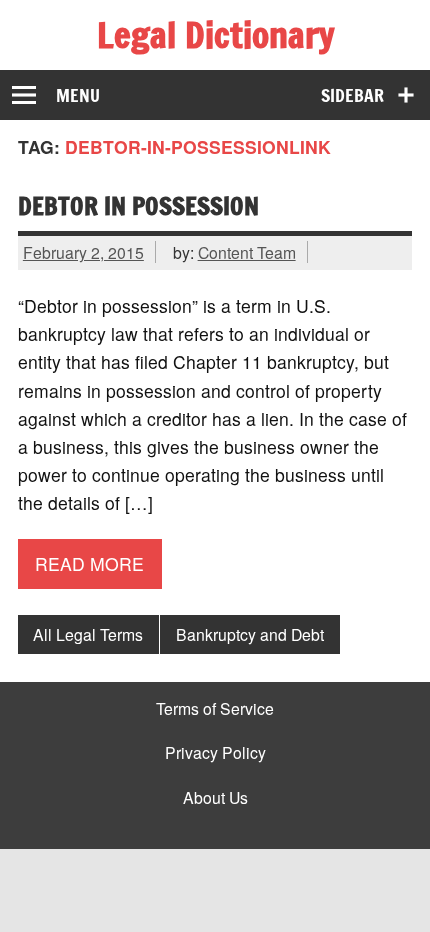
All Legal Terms (88, 634)
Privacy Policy (215, 753)
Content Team (247, 252)
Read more (89, 563)
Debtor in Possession (138, 205)
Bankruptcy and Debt (250, 634)
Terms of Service (215, 709)
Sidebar (352, 95)
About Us (215, 798)
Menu (78, 95)
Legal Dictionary (215, 35)
